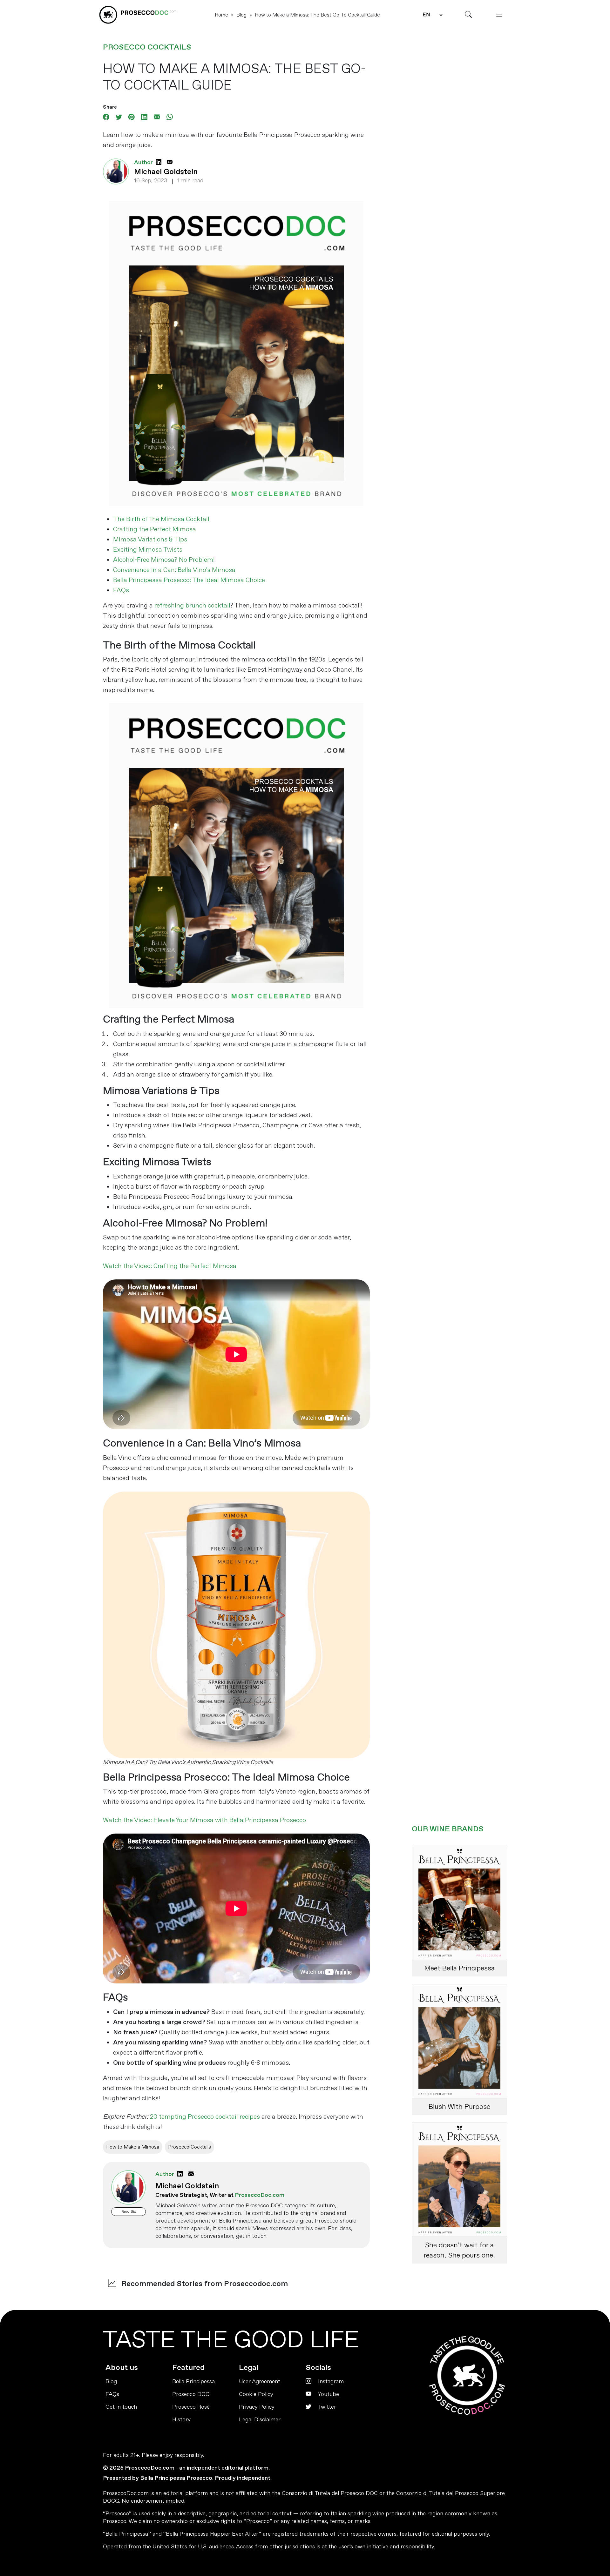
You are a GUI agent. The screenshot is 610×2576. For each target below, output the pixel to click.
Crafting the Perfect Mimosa (155, 529)
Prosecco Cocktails (147, 47)
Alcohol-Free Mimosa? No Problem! (164, 560)
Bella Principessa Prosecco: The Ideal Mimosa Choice (189, 580)
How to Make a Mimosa (133, 2147)
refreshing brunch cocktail (192, 605)
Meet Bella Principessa (460, 1968)
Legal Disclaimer (260, 2420)
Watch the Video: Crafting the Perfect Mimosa (170, 1266)
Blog (241, 15)
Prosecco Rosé (191, 2407)
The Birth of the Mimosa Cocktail (161, 519)
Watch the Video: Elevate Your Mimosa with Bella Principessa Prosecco (204, 1820)
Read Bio (129, 2212)
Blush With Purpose (459, 2107)
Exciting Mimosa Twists (148, 550)
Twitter (326, 2407)
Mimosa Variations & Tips (150, 539)
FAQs (121, 590)
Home (221, 15)
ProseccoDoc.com (150, 2468)
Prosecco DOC (191, 2394)
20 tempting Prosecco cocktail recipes (205, 2117)
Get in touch (121, 2407)
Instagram (330, 2381)
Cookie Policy (256, 2394)
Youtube (328, 2394)
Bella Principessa (193, 2381)
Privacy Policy (257, 2407)
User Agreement (260, 2381)
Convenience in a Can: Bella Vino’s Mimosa (174, 570)
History (181, 2420)
